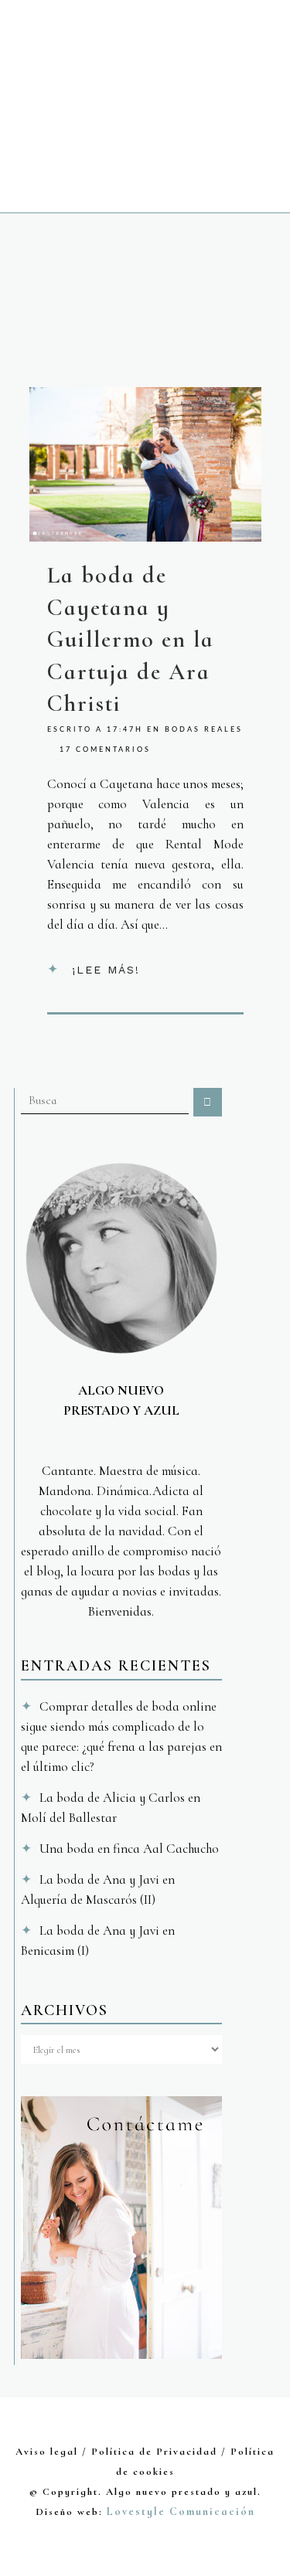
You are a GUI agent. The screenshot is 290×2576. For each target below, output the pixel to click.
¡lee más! (106, 970)
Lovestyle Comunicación (181, 2511)
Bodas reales (204, 730)
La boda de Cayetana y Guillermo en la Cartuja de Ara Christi (131, 639)
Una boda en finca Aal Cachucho (129, 1849)
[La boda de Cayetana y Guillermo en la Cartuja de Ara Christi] (145, 464)
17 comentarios (105, 750)
